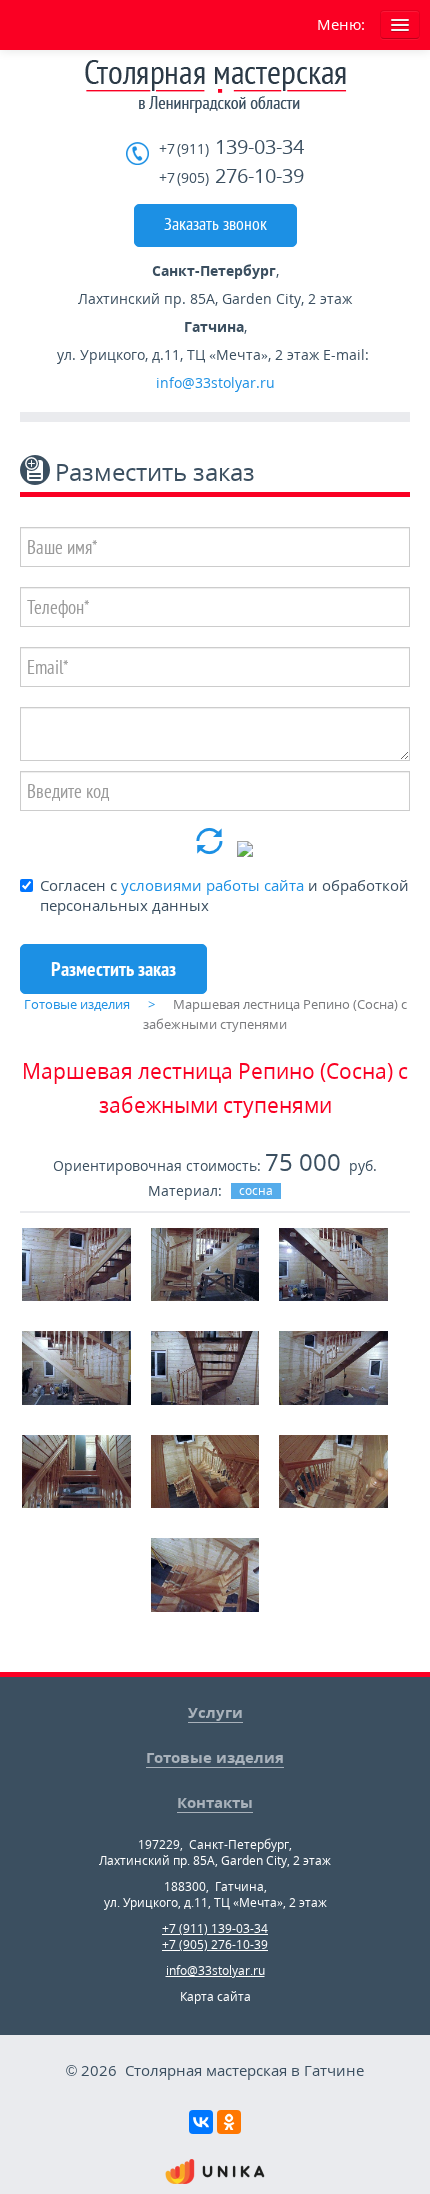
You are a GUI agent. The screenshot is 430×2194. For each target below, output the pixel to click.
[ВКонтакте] (201, 2122)
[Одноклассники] (229, 2122)
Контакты (215, 1802)
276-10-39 (231, 176)
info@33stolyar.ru (215, 382)
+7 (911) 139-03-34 (215, 1928)
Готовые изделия (215, 1757)
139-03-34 (231, 147)
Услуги (215, 1712)
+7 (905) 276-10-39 (215, 1944)
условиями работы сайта (212, 885)
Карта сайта (215, 1996)
